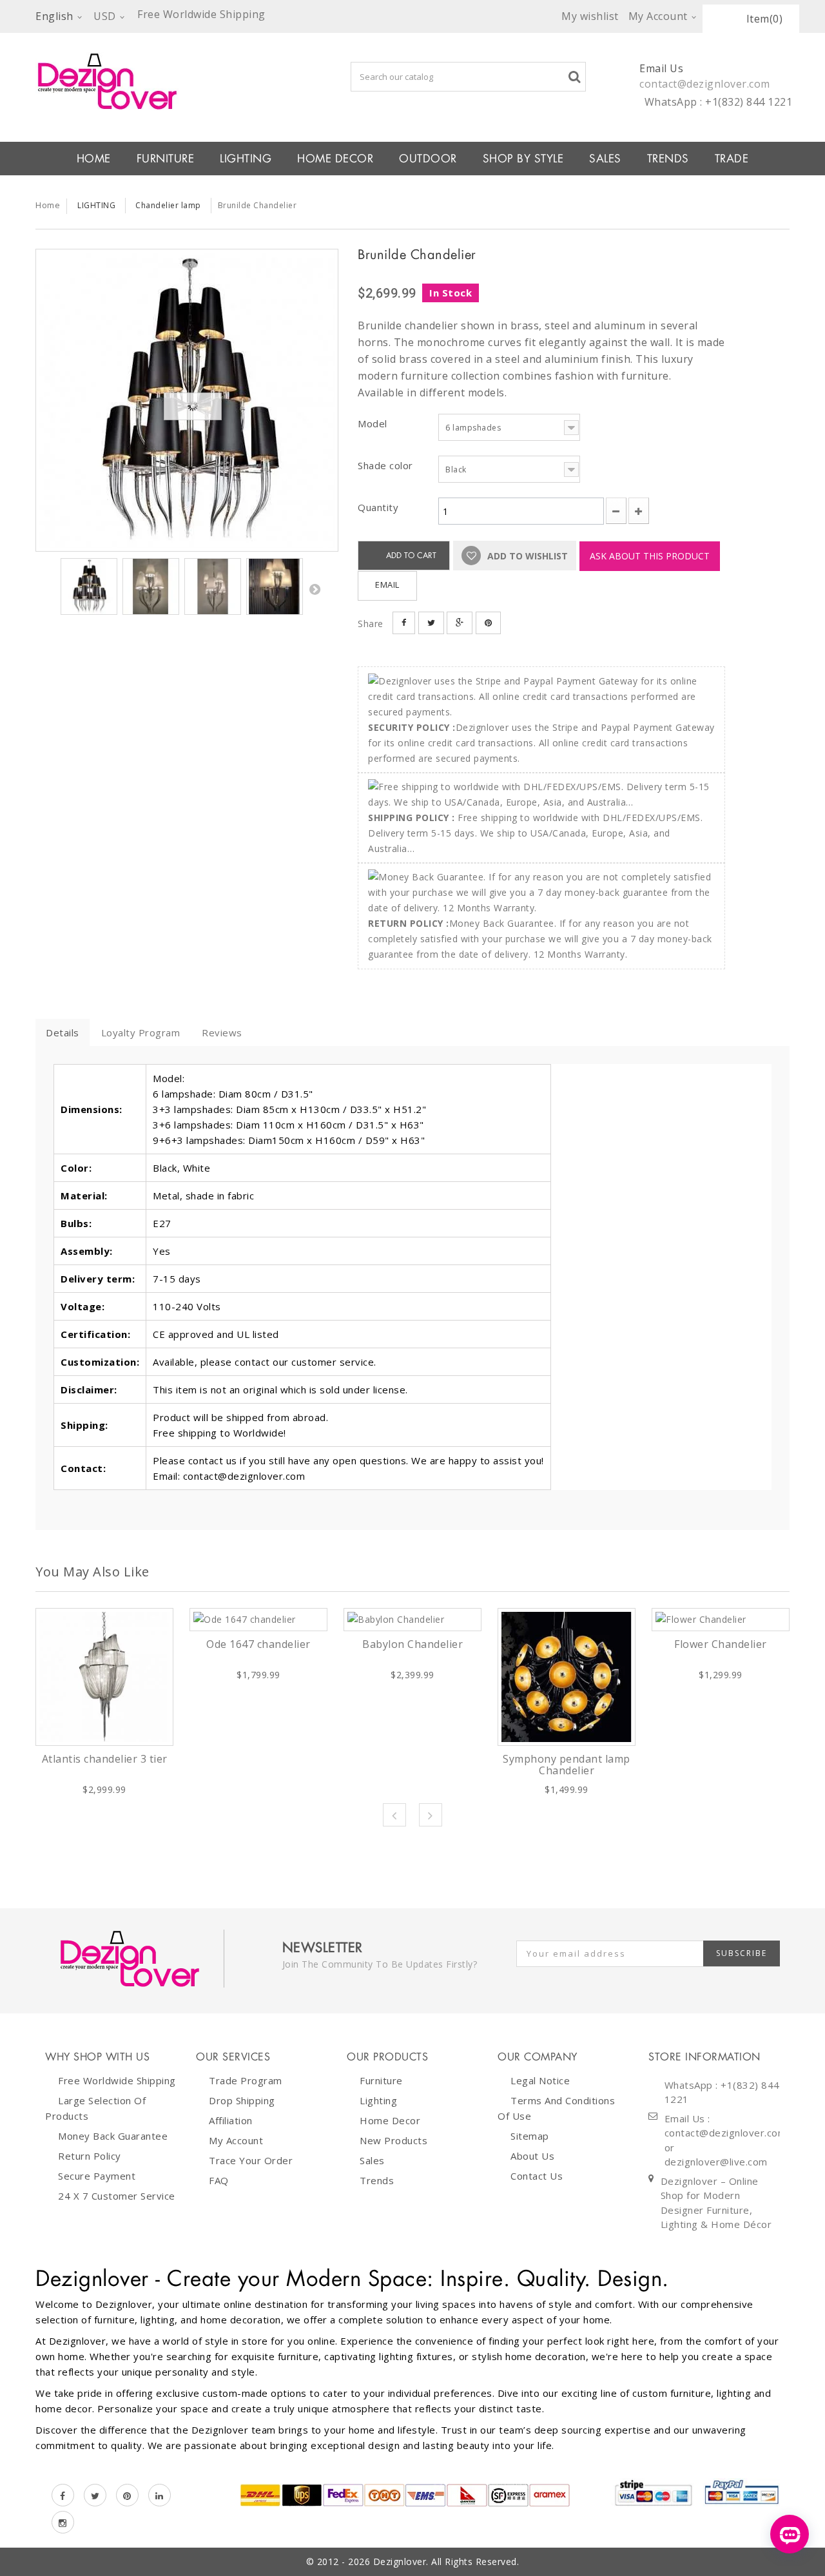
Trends (668, 159)
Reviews (222, 1032)
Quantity (378, 507)
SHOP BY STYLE (523, 159)
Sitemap (530, 2136)
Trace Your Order (251, 2160)
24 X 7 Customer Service (117, 2196)
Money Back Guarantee (113, 2136)
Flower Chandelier (721, 1644)
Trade (732, 159)
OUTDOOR (428, 159)
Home (48, 205)
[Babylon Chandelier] (412, 1620)
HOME (94, 159)
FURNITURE (166, 159)
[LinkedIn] (160, 2495)
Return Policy (90, 2156)
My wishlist (590, 16)
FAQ (219, 2180)
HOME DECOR (335, 159)
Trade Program (246, 2080)
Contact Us (537, 2176)
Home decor (390, 2120)
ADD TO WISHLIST (526, 556)
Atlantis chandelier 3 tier (105, 1759)
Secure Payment (97, 2176)
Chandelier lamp (168, 205)
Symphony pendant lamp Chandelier (567, 1765)
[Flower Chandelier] (721, 1620)
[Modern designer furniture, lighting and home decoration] (187, 81)
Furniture (381, 2080)
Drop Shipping (242, 2100)
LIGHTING (246, 159)
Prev (394, 1815)
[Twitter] (95, 2495)
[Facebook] (63, 2495)
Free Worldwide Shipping (117, 2080)
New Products (393, 2140)
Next (315, 589)
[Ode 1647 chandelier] (258, 1620)
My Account (236, 2140)
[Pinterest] (127, 2495)
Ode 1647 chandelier (258, 1644)
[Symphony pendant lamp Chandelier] (567, 1677)
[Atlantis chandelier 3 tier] (104, 1677)
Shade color (387, 465)
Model (374, 423)
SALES (605, 159)
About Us (532, 2156)
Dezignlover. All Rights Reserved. (446, 2561)
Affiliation (231, 2120)
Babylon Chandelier (412, 1644)
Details (63, 1032)
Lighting (378, 2100)
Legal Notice (540, 2080)
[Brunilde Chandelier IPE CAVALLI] (187, 400)
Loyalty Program (141, 1032)
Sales (372, 2160)
